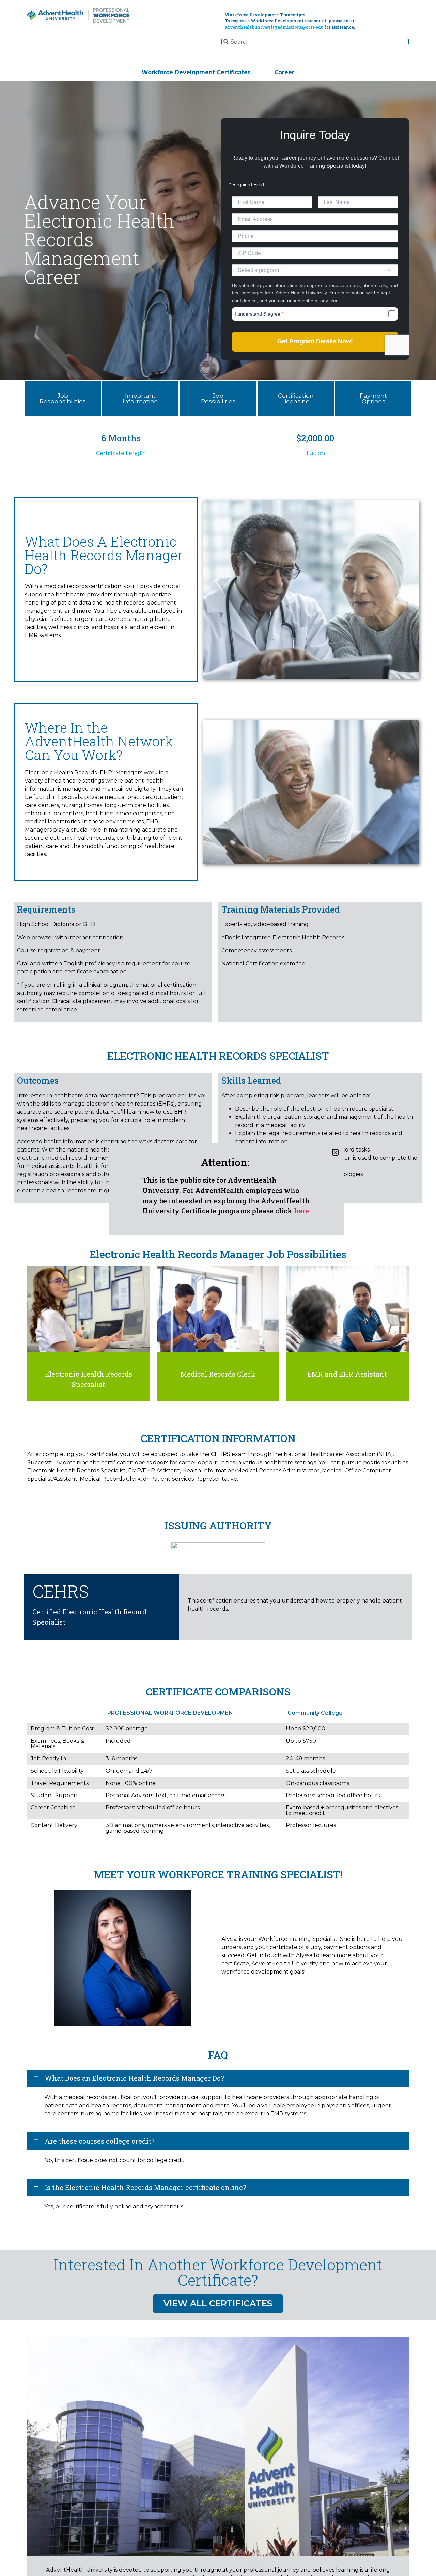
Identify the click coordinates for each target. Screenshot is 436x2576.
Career (284, 72)
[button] (218, 2078)
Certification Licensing (296, 398)
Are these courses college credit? (100, 2141)
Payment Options (373, 398)
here (301, 1211)
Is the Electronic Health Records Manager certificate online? (145, 2187)
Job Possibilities (218, 398)
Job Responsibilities (63, 398)
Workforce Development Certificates (196, 72)
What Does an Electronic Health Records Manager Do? (134, 2078)
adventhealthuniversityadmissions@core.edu (274, 27)
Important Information (140, 398)
